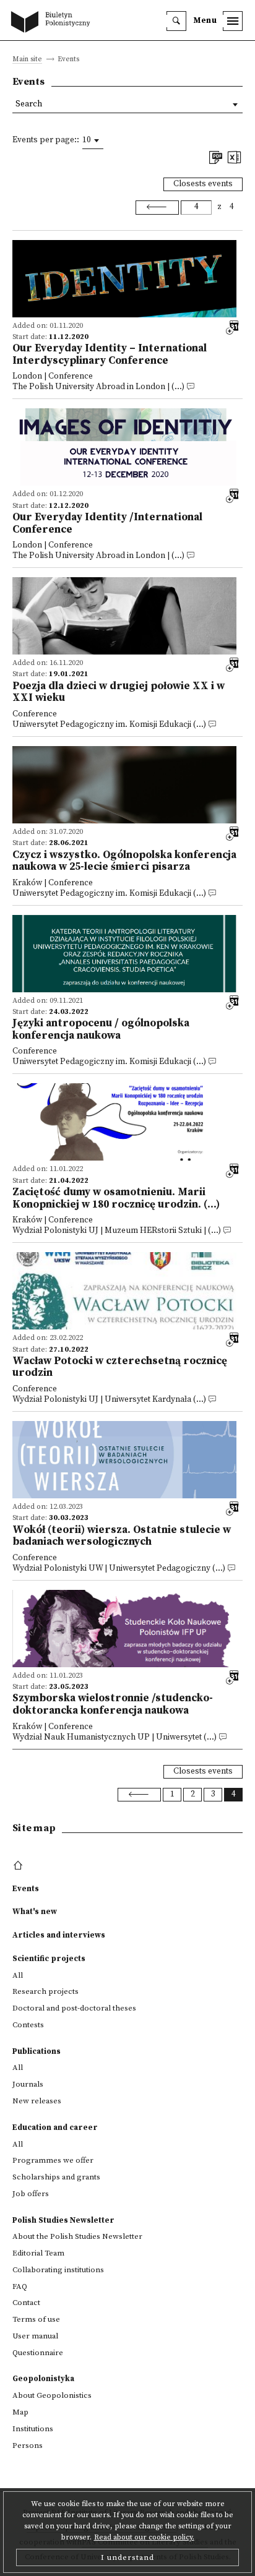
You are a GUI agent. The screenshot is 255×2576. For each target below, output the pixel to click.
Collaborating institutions (58, 2270)
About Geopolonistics (52, 2395)
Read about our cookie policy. (144, 2537)
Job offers (31, 2194)
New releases (37, 2101)
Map (20, 2412)
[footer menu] (19, 1866)
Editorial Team (38, 2253)
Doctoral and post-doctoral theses (74, 2008)
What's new (35, 1912)
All (18, 1975)
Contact (26, 2303)
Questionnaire (38, 2353)
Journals (28, 2084)
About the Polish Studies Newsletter (77, 2236)
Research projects (45, 1991)
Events (26, 1889)
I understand (127, 2557)
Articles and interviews (59, 1935)
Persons (28, 2445)
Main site (27, 60)
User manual (35, 2336)
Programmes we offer (53, 2160)
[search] (176, 21)
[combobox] (93, 140)
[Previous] (157, 207)
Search (29, 104)
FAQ (20, 2286)
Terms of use (36, 2319)
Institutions (33, 2429)
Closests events (203, 184)
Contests (28, 2025)
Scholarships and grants (56, 2177)
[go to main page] (53, 23)
